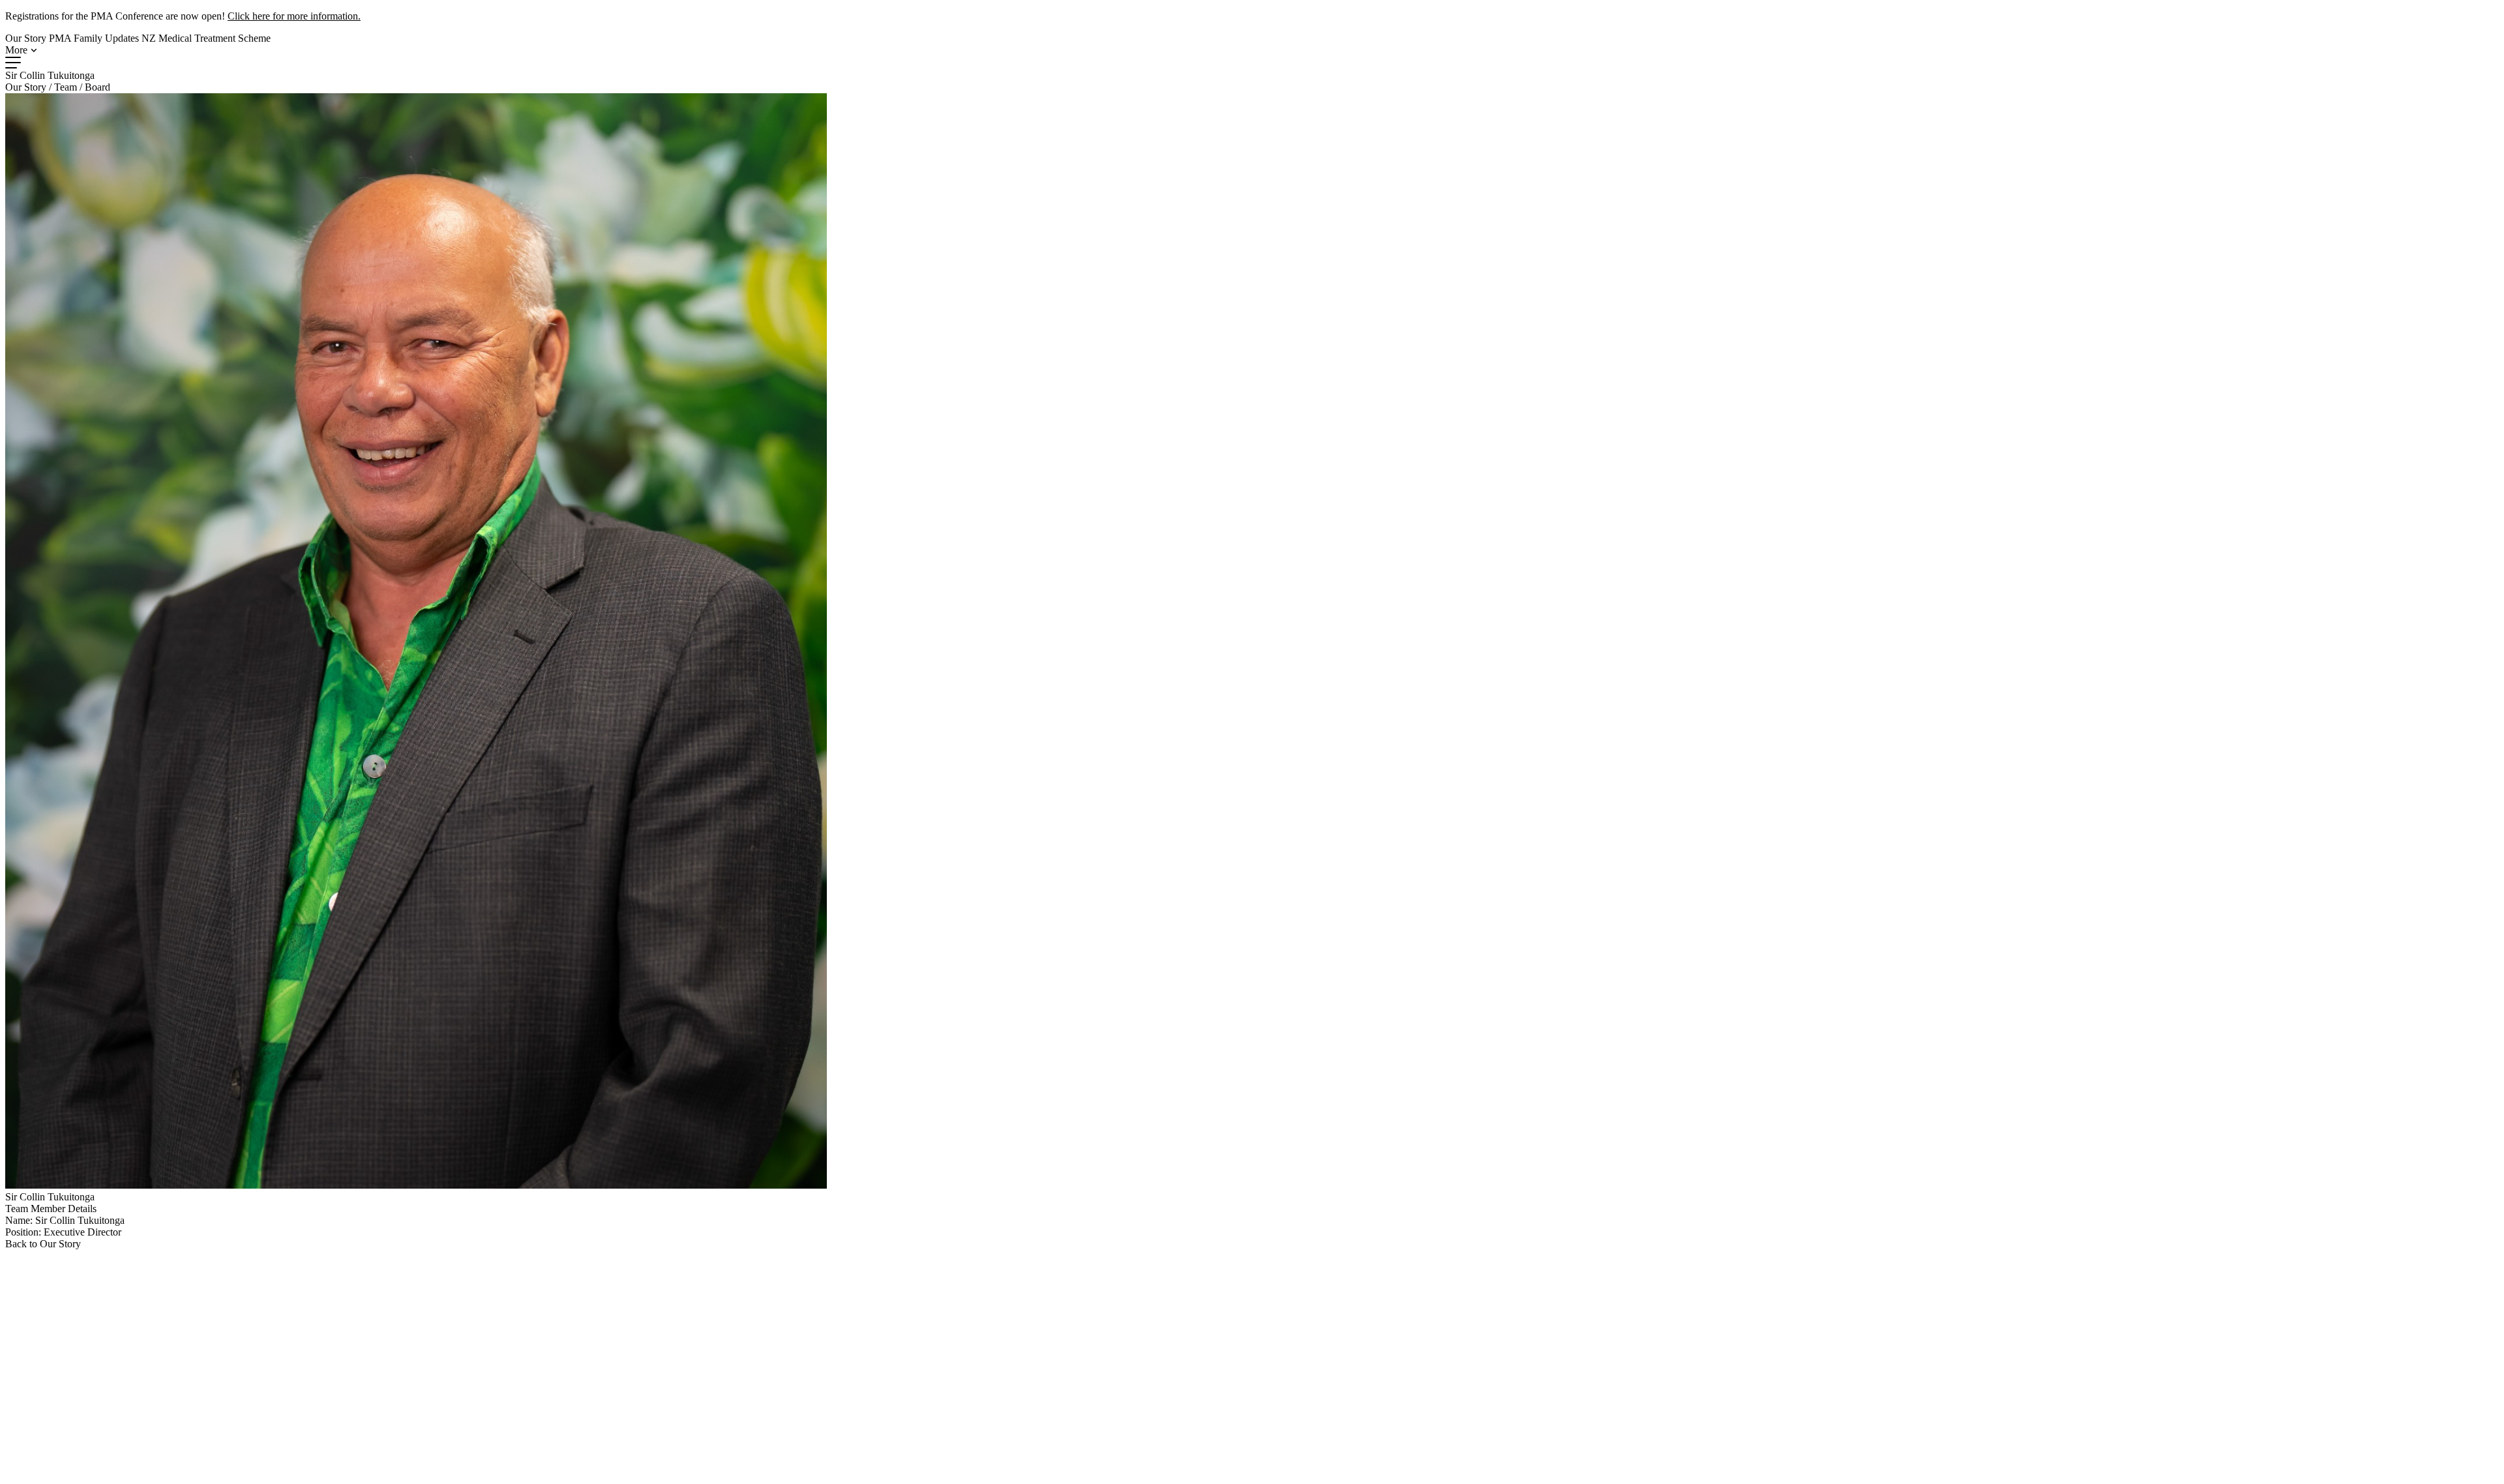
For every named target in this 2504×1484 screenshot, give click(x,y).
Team (66, 87)
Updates (122, 38)
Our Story (26, 38)
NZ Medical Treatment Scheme (206, 38)
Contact (550, 1424)
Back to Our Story (43, 1244)
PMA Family (76, 38)
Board (97, 87)
